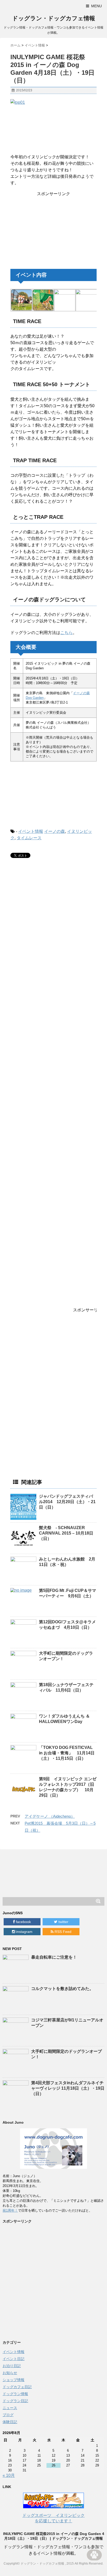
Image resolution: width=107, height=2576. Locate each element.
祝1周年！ (10, 2210)
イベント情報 (31, 831)
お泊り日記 (12, 2366)
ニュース (10, 2408)
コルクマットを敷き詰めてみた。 (62, 1989)
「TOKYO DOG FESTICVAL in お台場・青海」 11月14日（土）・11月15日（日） (67, 1753)
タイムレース (29, 838)
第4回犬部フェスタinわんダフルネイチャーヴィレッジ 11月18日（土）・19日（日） (68, 2088)
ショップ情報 (14, 2380)
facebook (23, 1922)
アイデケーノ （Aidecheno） (50, 1816)
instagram (24, 1932)
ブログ (8, 2415)
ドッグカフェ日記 (17, 2387)
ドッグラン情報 (15, 2394)
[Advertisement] (53, 229)
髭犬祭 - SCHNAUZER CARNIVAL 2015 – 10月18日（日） (66, 1533)
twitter (63, 1922)
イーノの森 (55, 831)
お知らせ (10, 2373)
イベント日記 (14, 2359)
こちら (66, 633)
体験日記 (10, 2422)
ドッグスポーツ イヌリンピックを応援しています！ (53, 2518)
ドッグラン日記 (15, 2401)
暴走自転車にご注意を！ (54, 1957)
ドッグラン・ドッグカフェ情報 (54, 18)
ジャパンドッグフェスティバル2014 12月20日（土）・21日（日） (67, 1502)
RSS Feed (62, 1932)
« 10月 (9, 2475)
